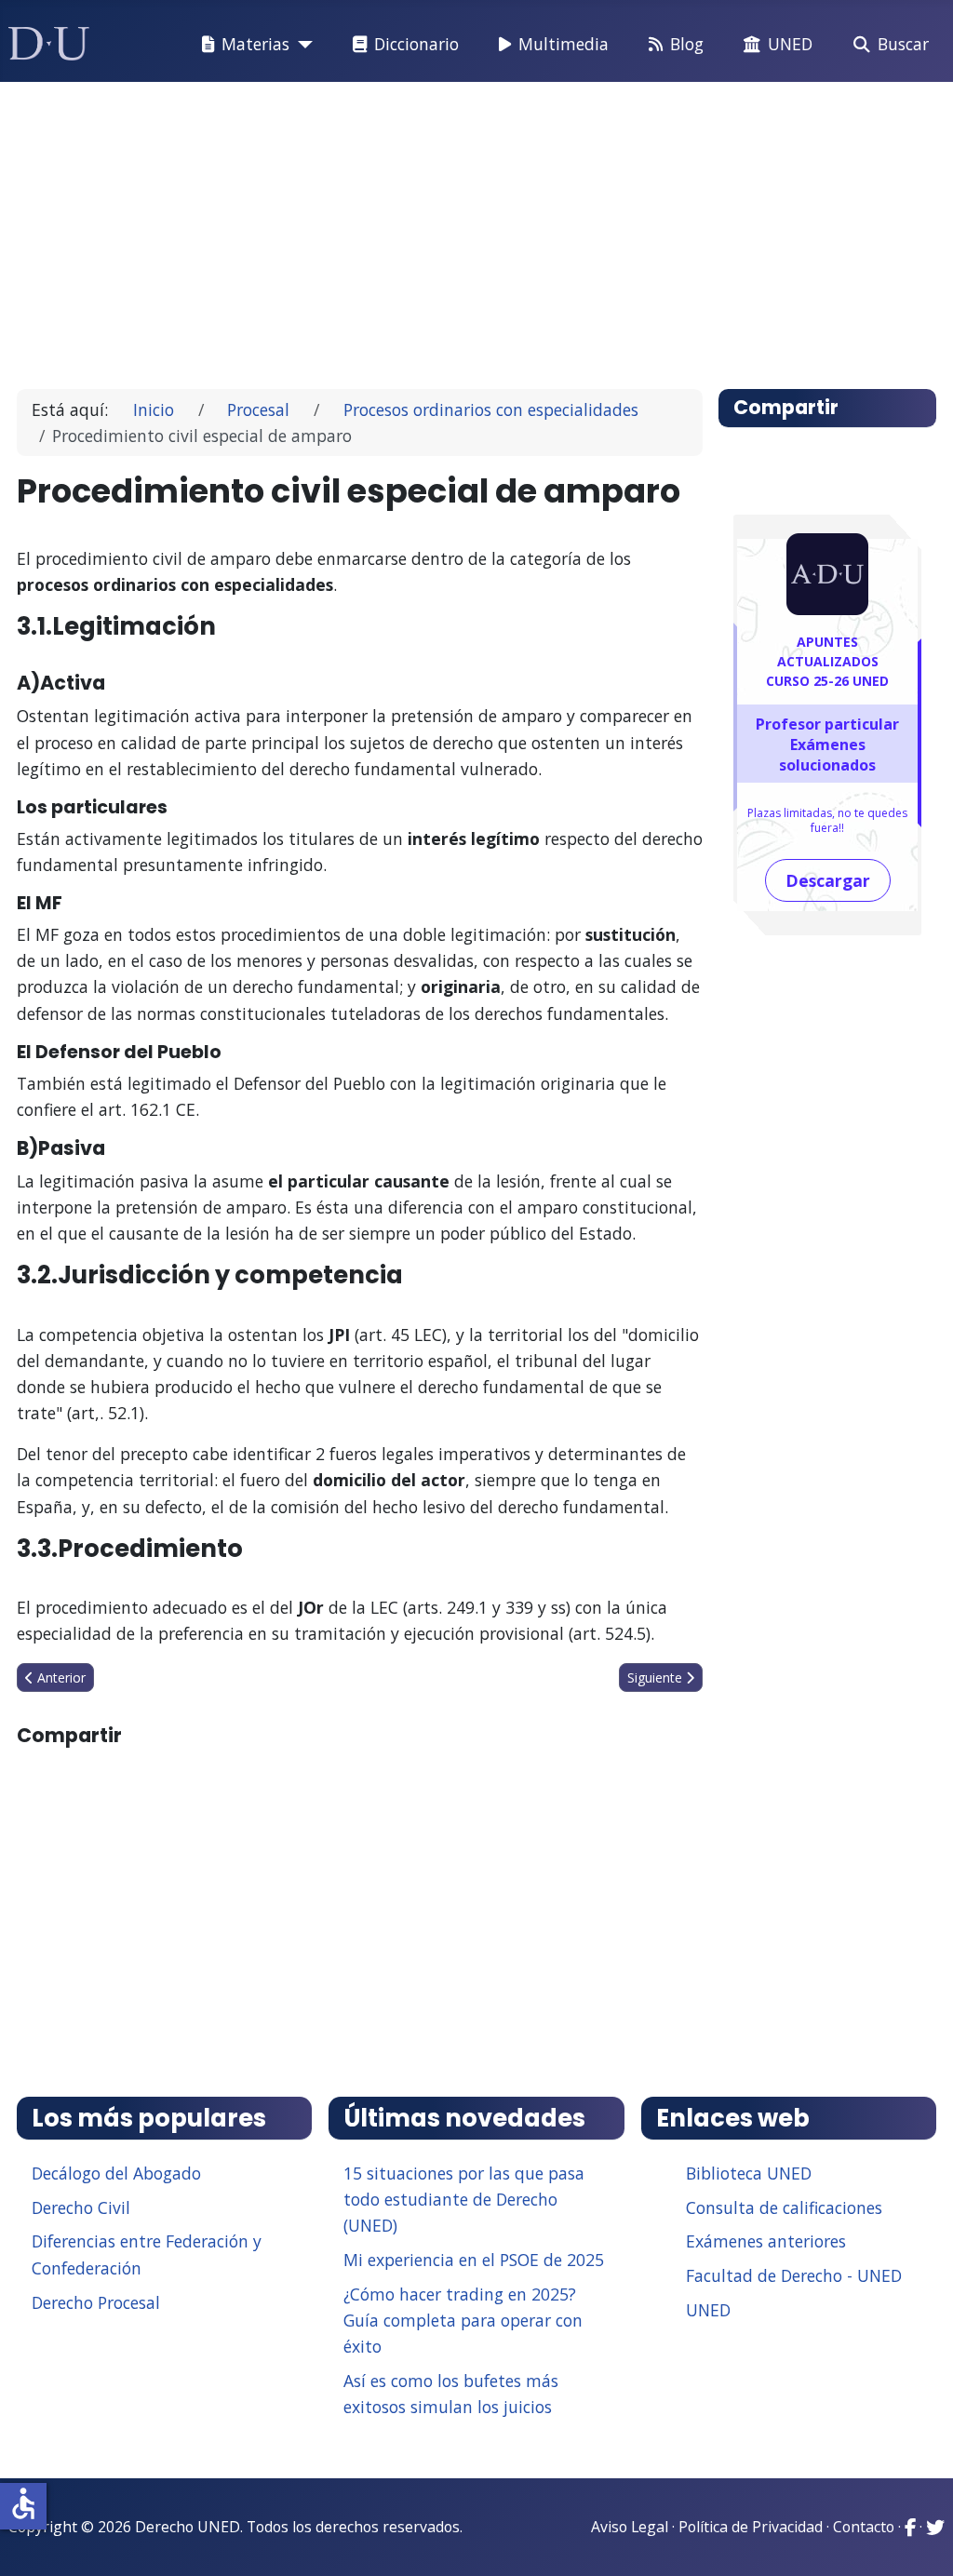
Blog (687, 44)
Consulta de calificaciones (784, 2207)
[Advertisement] (477, 227)
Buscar (903, 44)
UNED (790, 44)
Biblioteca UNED (749, 2173)
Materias (255, 44)
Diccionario (416, 44)
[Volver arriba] (919, 2539)
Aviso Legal (630, 2527)
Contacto (864, 2527)
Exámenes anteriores (766, 2241)
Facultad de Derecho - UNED (794, 2275)
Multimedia (564, 44)
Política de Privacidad (751, 2527)
